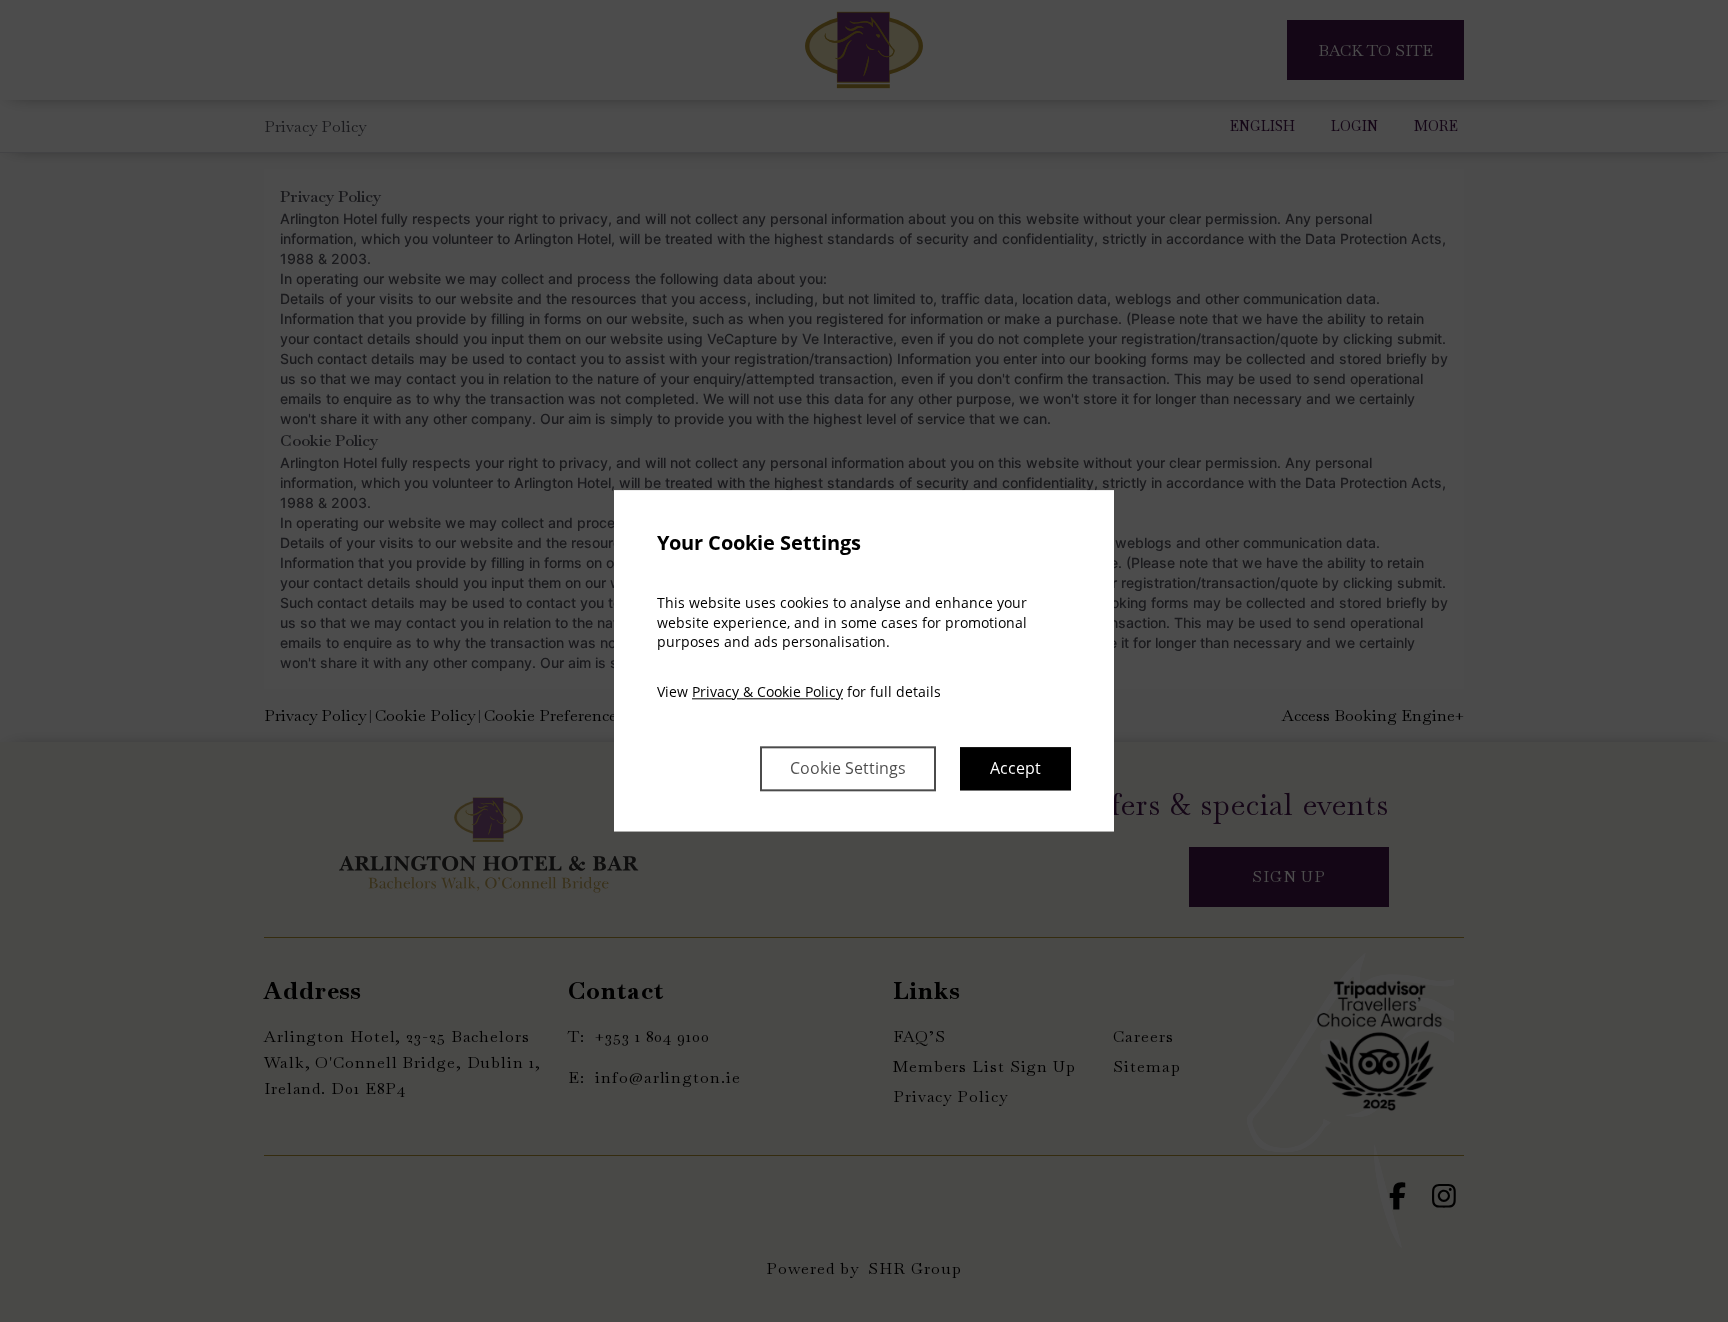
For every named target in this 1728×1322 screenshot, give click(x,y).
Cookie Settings (848, 769)
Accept (1015, 769)
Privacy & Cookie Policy (767, 691)
